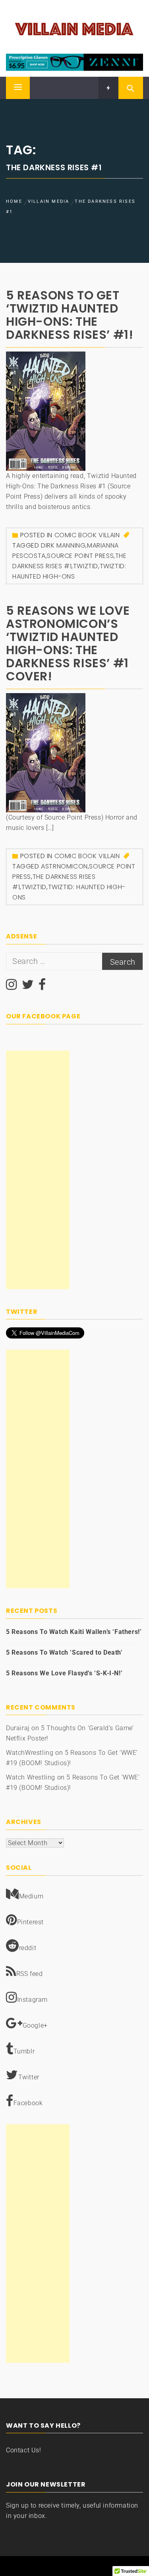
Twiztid (86, 566)
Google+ (35, 2025)
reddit (28, 1948)
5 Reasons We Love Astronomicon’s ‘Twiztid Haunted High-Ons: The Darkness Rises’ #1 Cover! (68, 643)
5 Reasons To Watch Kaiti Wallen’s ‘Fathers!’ (74, 1632)
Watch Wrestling (31, 1777)
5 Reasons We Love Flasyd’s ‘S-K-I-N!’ (64, 1673)
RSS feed (30, 1974)
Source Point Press (80, 556)
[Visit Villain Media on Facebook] (42, 987)
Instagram (32, 2000)
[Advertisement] (38, 1170)
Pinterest (30, 1922)
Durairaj (18, 1728)
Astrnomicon (64, 866)
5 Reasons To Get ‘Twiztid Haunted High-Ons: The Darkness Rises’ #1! (70, 315)
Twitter (29, 2077)
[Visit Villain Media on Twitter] (28, 987)
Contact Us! (24, 2450)
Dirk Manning (63, 545)
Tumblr (24, 2051)
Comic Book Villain (87, 535)
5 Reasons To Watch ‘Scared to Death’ (64, 1652)
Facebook (28, 2103)
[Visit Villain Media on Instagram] (12, 987)
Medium (31, 1896)
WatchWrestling (30, 1753)
